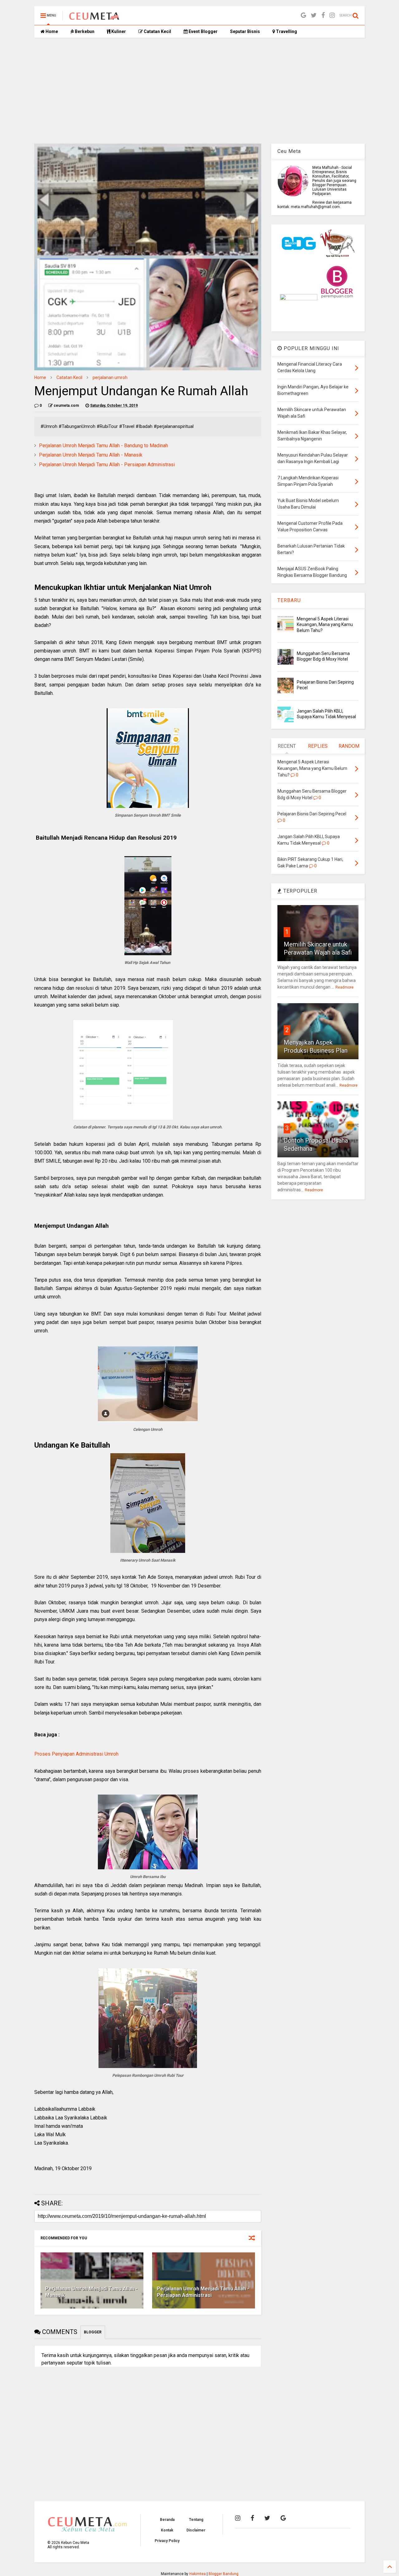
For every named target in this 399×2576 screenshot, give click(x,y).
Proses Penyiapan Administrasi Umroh (76, 1754)
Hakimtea (197, 2574)
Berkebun (84, 31)
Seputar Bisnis (245, 31)
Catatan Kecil (157, 31)
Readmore (344, 987)
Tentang (196, 2520)
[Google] (303, 15)
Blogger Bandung (224, 2574)
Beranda (167, 2520)
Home (51, 31)
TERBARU (289, 600)
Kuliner (118, 31)
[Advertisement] (199, 91)
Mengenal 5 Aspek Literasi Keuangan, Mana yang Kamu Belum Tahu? (325, 624)
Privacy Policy (167, 2541)
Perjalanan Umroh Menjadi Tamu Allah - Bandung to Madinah (103, 446)
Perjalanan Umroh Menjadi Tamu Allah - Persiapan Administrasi (107, 465)
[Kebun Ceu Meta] (94, 17)
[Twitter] (314, 15)
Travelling (286, 31)
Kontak (167, 2530)
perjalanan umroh (110, 377)
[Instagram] (332, 15)
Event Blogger (203, 31)
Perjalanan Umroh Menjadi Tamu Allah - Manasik (91, 455)
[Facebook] (323, 15)
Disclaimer (196, 2530)
